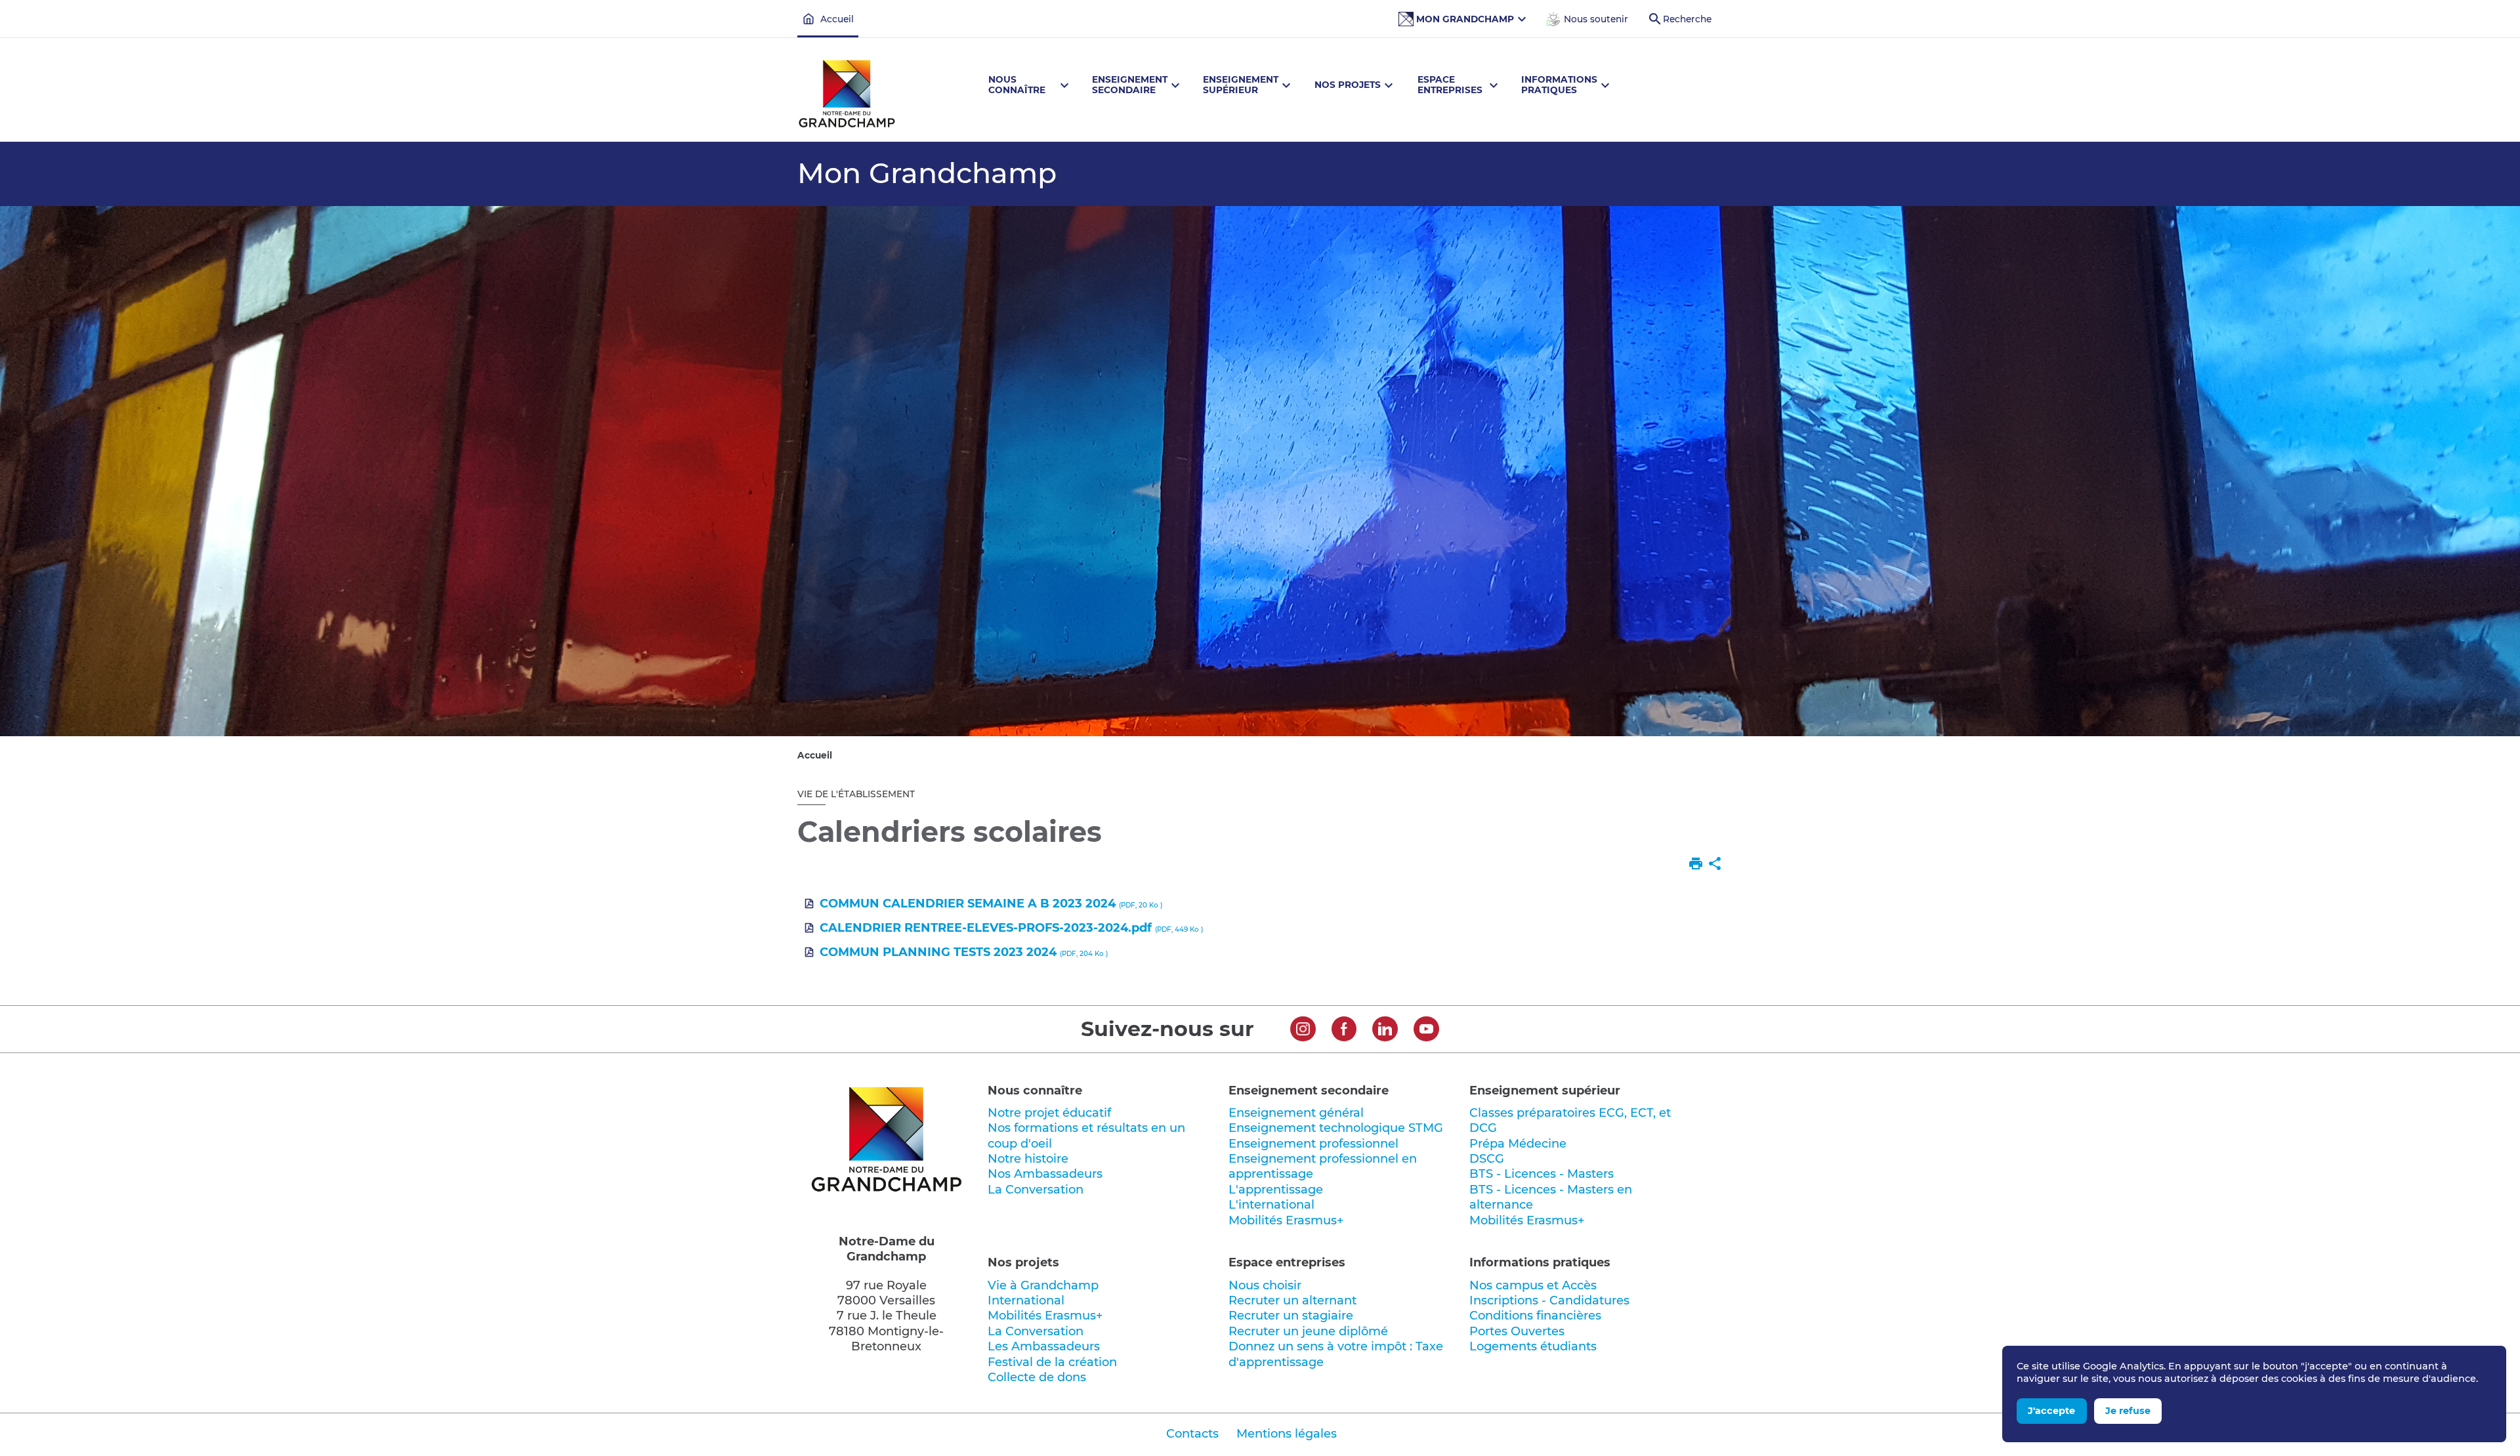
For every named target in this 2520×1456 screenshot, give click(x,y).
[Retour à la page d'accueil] (847, 96)
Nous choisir (1265, 1285)
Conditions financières (1535, 1316)
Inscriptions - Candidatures (1549, 1300)
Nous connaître (1035, 1091)
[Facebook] (1344, 1031)
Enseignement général (1296, 1113)
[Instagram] (1303, 1031)
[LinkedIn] (1385, 1031)
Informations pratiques (1540, 1262)
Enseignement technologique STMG (1336, 1128)
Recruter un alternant (1292, 1300)
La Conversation (1036, 1190)
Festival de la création (1052, 1362)
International (1026, 1300)
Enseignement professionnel (1313, 1144)
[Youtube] (1426, 1031)
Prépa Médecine (1518, 1144)
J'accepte (2051, 1411)
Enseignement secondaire (1309, 1091)
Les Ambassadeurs (1044, 1346)
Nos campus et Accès (1533, 1285)
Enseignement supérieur (1545, 1091)
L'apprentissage (1276, 1190)
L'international (1271, 1205)
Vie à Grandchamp (1043, 1285)
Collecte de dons (1037, 1377)
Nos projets (1023, 1262)
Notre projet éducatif (1049, 1113)
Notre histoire (1028, 1159)
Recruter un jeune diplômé (1308, 1331)
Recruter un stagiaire (1291, 1316)
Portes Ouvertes (1517, 1331)
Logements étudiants (1533, 1346)
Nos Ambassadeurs (1045, 1174)
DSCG (1487, 1159)
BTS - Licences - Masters (1542, 1174)
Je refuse (2128, 1411)
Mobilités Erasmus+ (1286, 1220)
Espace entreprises (1287, 1262)
